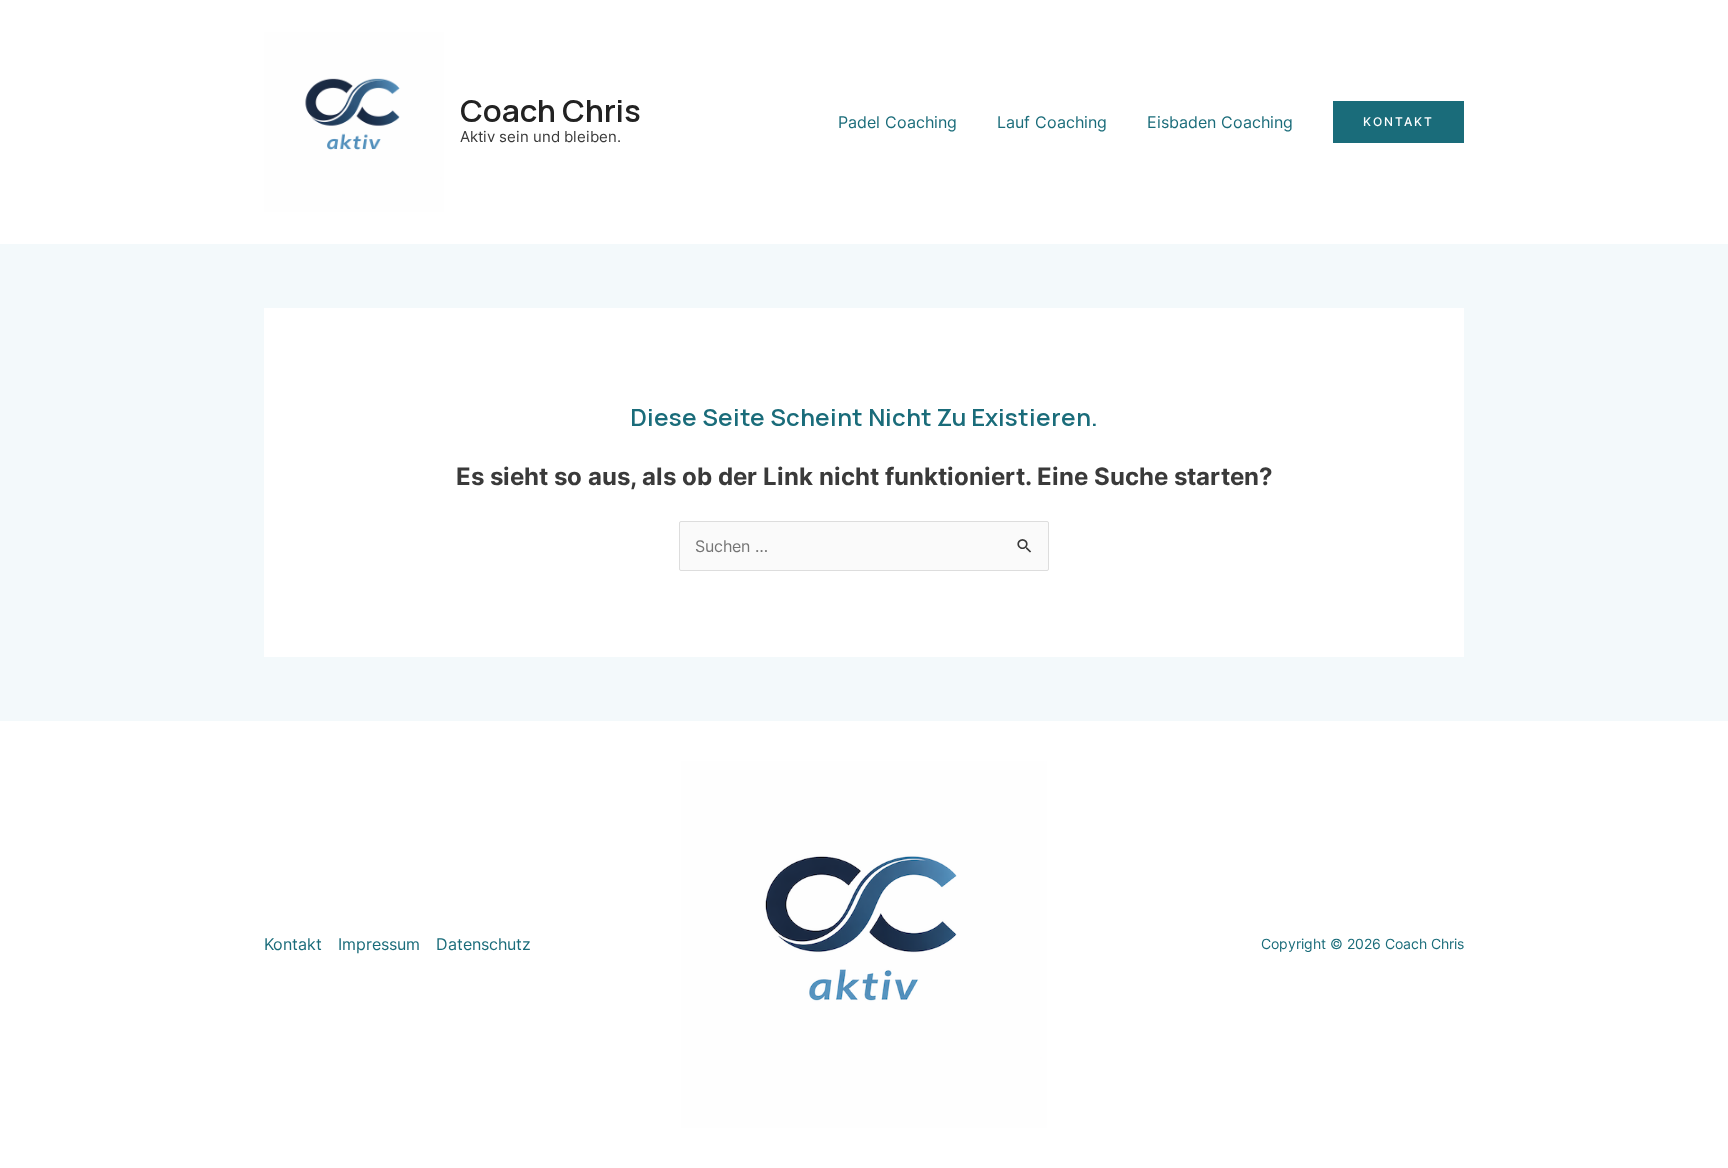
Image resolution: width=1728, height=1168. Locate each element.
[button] (1398, 122)
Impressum (379, 944)
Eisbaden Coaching (1220, 122)
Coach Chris (550, 110)
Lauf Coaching (1052, 122)
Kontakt (293, 944)
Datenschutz (483, 944)
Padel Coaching (897, 122)
